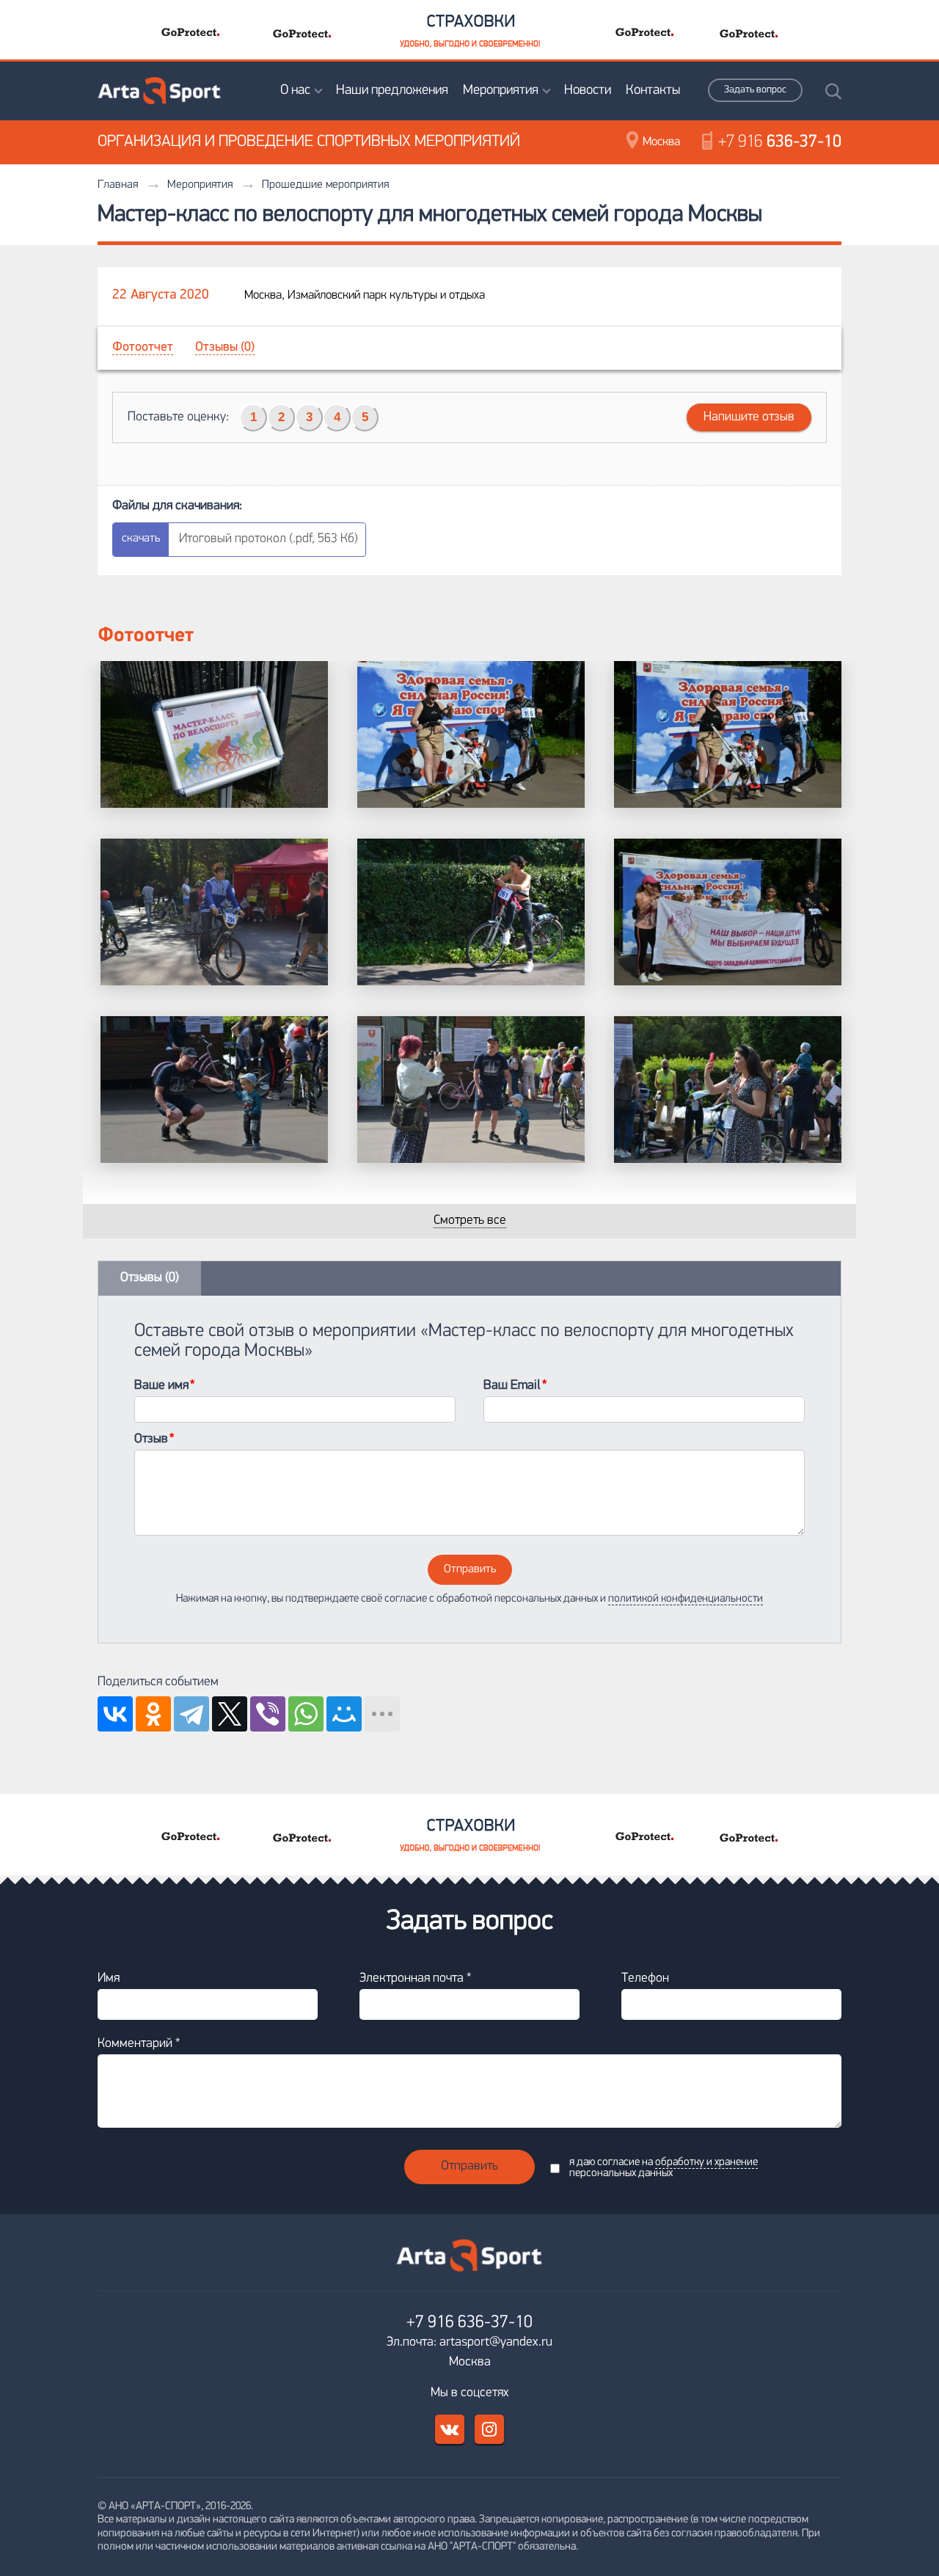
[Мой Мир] (344, 1714)
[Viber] (268, 1714)
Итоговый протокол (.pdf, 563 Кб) (268, 539)
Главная (118, 185)
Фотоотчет (143, 348)
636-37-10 (780, 142)
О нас (295, 91)
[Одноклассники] (153, 1714)
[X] (230, 1714)
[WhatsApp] (306, 1714)
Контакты (653, 91)
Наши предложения (392, 91)
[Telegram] (191, 1714)
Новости (588, 91)
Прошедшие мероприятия (325, 185)
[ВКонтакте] (115, 1714)
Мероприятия (501, 91)
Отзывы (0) (225, 348)
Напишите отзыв (749, 417)
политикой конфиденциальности (686, 1599)
